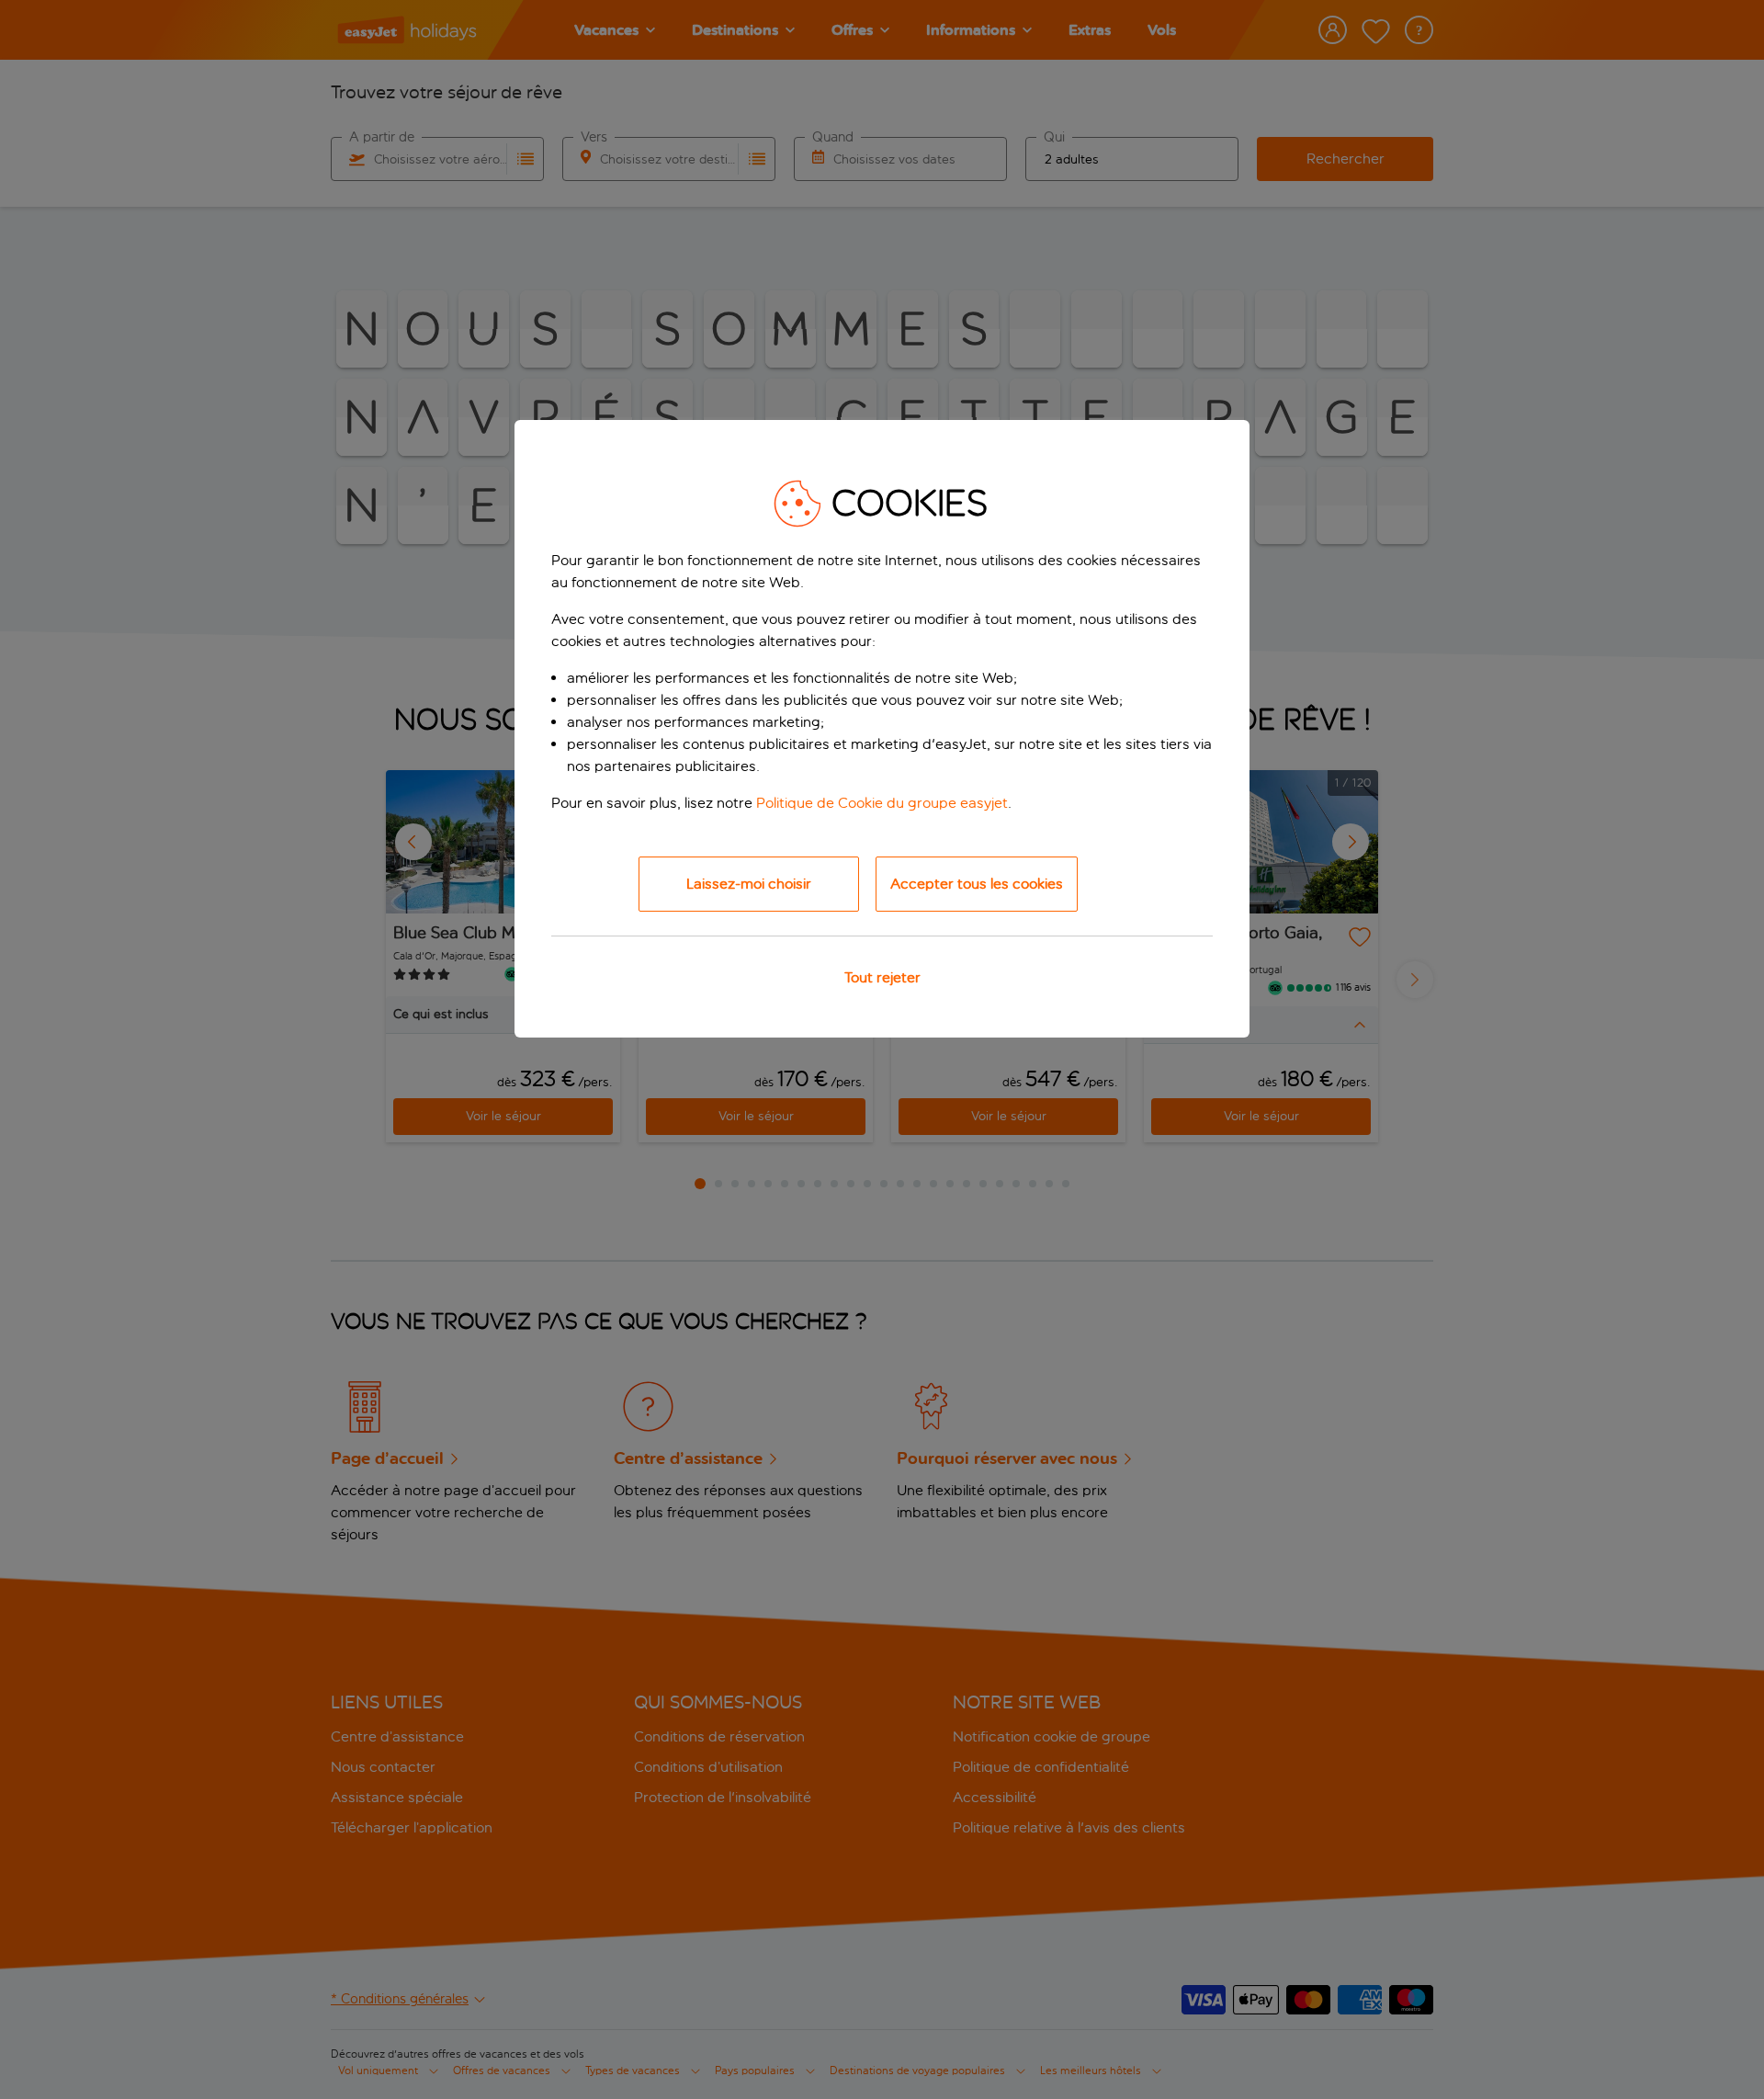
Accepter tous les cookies (977, 884)
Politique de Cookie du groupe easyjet (882, 803)
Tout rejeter (882, 977)
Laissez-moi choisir (749, 884)
